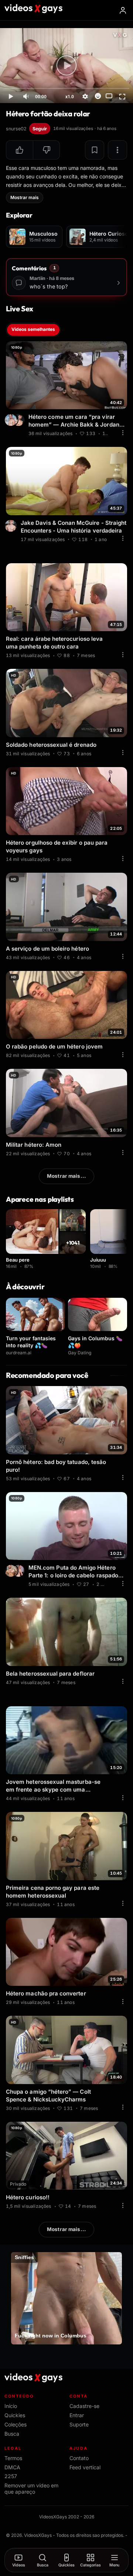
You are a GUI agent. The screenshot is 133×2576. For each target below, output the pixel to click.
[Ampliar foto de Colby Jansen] (12, 1571)
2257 (11, 2476)
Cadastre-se (84, 2406)
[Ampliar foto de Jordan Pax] (20, 420)
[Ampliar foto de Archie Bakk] (12, 420)
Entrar (77, 2415)
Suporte (79, 2424)
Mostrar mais (25, 197)
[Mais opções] (117, 150)
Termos (13, 2458)
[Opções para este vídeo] (123, 432)
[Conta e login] (123, 10)
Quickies (15, 2415)
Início (11, 2406)
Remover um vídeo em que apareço (31, 2488)
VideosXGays (38, 2535)
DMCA (12, 2467)
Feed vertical (85, 2467)
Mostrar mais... (66, 1176)
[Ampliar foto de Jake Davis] (12, 526)
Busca (12, 2434)
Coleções (16, 2424)
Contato (79, 2458)
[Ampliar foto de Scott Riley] (20, 1571)
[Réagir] (98, 96)
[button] (20, 150)
